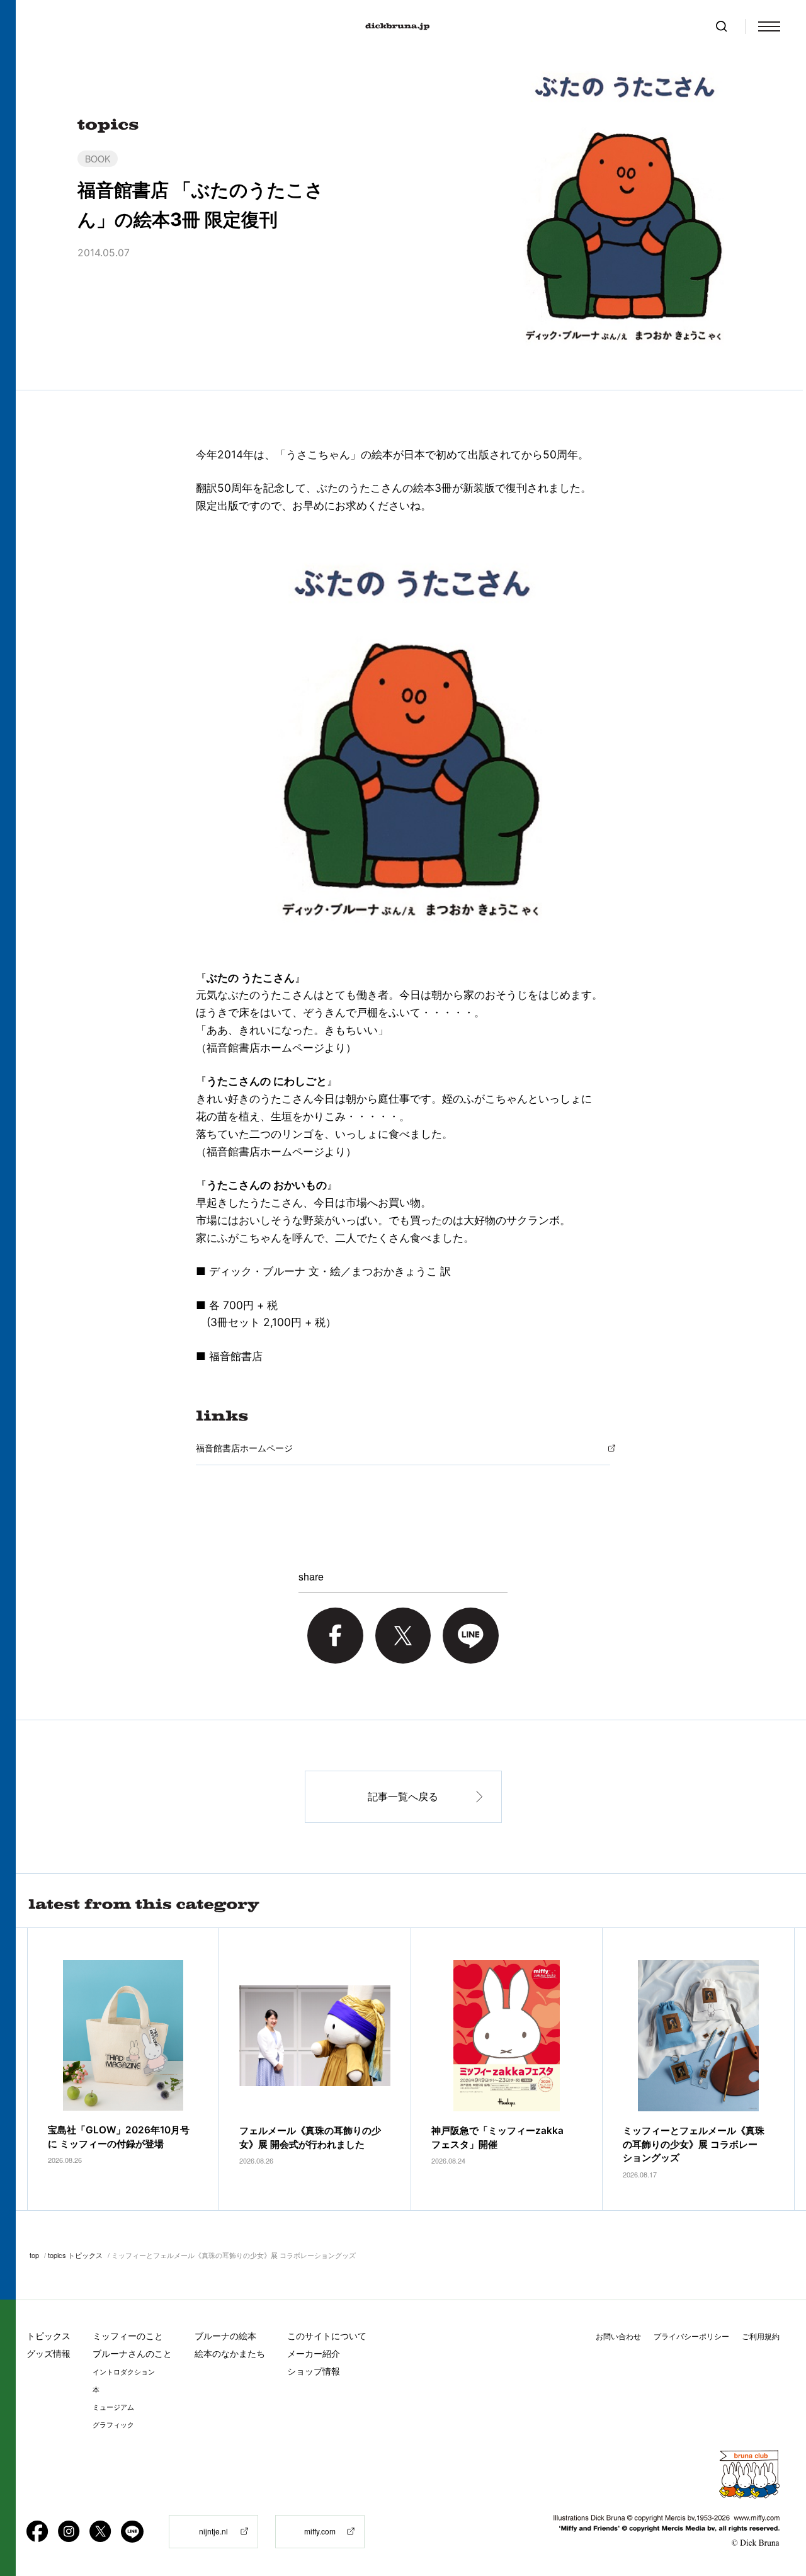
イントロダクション (124, 2372)
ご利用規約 (761, 2336)
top (34, 2255)
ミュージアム (113, 2407)
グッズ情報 (48, 2353)
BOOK (98, 159)
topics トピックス (75, 2255)
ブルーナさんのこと (132, 2353)
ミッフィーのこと (128, 2336)
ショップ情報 (314, 2371)
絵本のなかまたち (230, 2353)
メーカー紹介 (314, 2353)
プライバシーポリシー (691, 2336)
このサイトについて (327, 2336)
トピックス (48, 2336)
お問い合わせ (618, 2336)
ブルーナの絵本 (225, 2336)
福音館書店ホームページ (244, 1448)
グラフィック (113, 2425)
